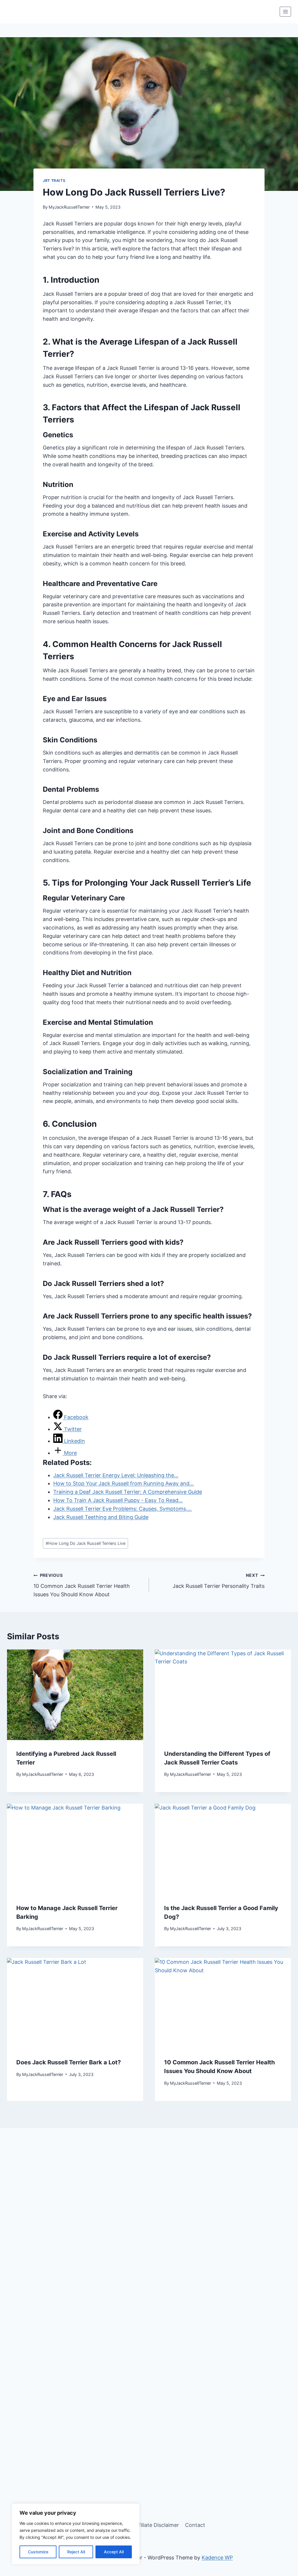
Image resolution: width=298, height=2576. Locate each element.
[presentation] (75, 1695)
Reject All (76, 2552)
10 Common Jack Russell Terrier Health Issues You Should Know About (82, 1585)
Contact (195, 2525)
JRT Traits (54, 181)
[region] (76, 2534)
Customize (38, 2552)
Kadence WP (217, 2558)
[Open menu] (285, 11)
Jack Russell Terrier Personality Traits (219, 1581)
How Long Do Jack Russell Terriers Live (86, 1543)
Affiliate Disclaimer (156, 2525)
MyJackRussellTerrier (69, 207)
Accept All (114, 2552)
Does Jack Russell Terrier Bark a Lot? (69, 2062)
